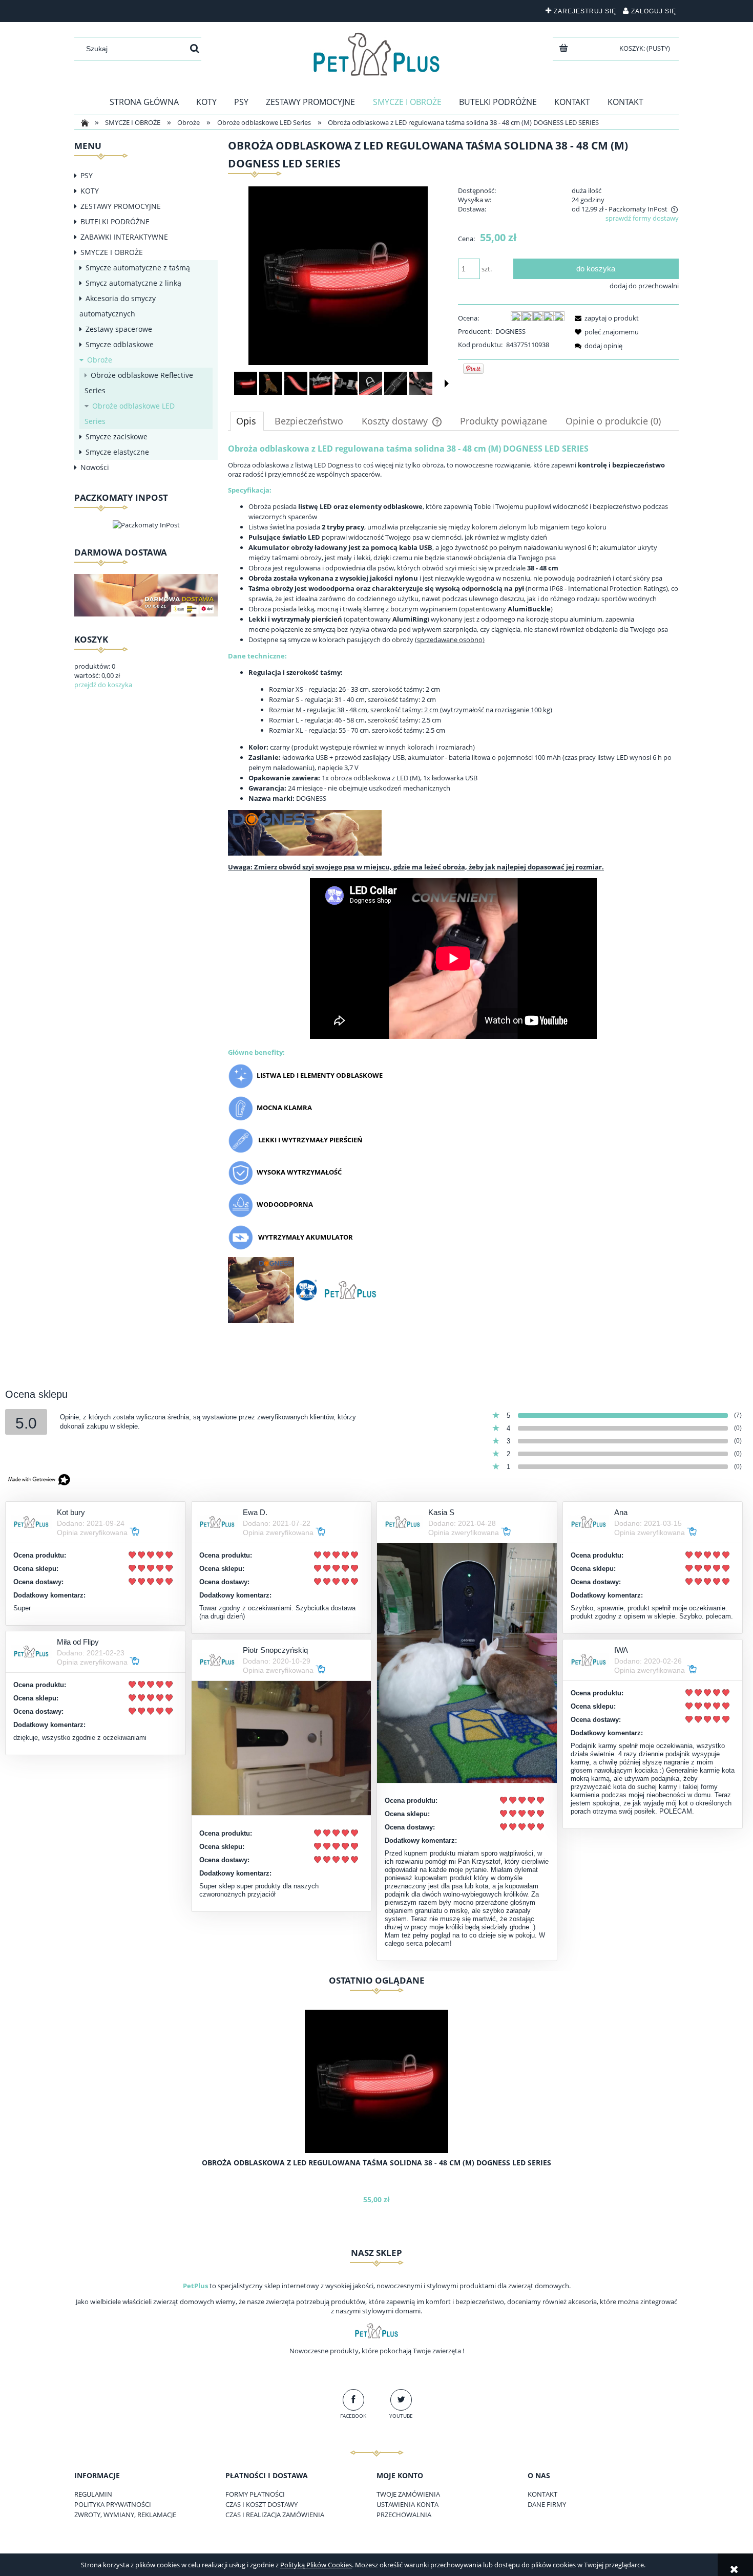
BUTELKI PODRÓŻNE (115, 221)
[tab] (247, 421)
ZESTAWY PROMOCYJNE (121, 206)
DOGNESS (510, 331)
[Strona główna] (376, 54)
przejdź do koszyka (103, 685)
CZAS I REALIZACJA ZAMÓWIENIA (275, 2515)
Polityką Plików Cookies (316, 2565)
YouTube (401, 2416)
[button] (447, 384)
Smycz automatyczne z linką (133, 283)
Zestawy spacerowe (119, 329)
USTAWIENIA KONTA (407, 2504)
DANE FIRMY (547, 2504)
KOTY (90, 191)
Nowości (95, 467)
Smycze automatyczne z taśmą (138, 268)
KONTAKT (542, 2494)
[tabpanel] (453, 891)
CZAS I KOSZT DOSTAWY (262, 2504)
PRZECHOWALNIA (404, 2515)
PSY (87, 175)
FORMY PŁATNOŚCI (255, 2494)
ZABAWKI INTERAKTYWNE (124, 237)
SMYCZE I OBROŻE (112, 252)
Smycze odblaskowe (120, 344)
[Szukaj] (195, 49)
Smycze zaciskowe (117, 437)
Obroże (100, 360)
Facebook (353, 2416)
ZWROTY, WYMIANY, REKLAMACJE (125, 2515)
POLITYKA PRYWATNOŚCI (113, 2504)
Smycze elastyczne (117, 452)
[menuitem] (144, 102)
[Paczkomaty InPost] (146, 524)
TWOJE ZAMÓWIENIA (408, 2494)
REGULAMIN (93, 2494)
